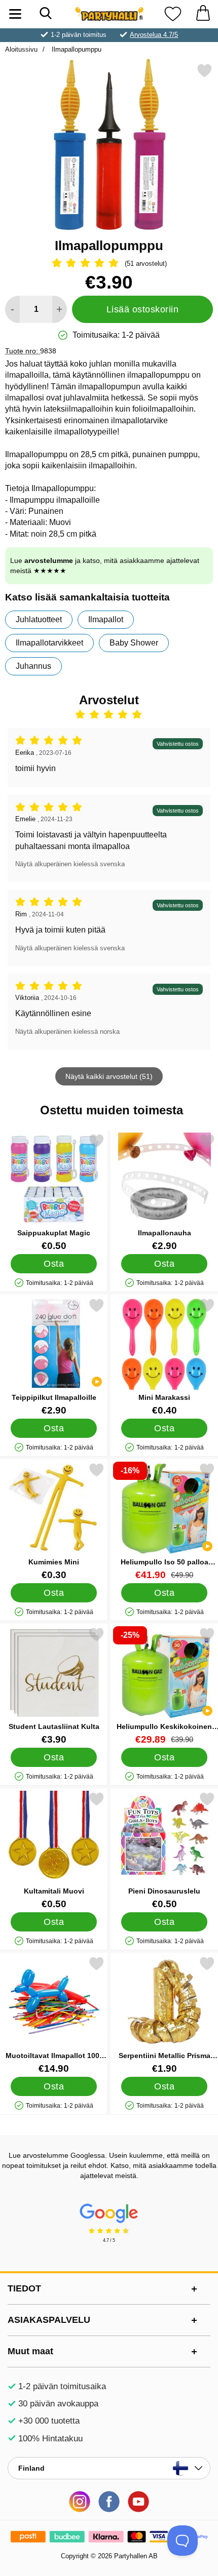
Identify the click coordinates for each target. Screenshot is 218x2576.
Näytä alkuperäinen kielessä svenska (70, 864)
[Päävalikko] (15, 14)
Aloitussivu (21, 49)
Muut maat (30, 2351)
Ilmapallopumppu (76, 49)
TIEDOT (24, 2288)
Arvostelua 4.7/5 (154, 35)
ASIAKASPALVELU (49, 2320)
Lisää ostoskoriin (143, 309)
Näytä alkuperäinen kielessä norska (67, 1032)
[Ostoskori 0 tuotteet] (203, 14)
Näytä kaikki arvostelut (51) (109, 1076)
